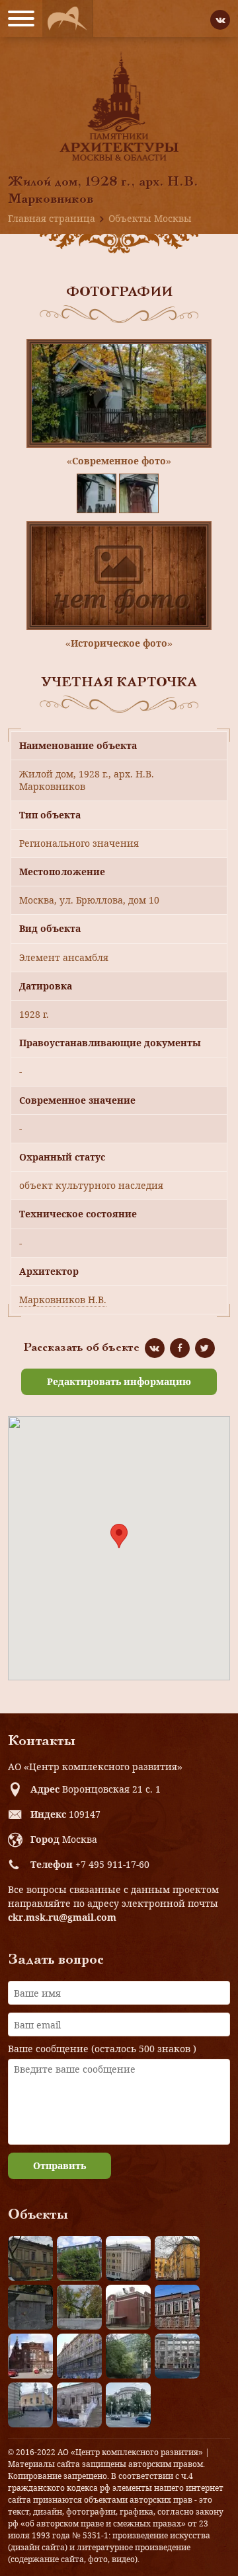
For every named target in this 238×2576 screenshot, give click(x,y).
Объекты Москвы (150, 218)
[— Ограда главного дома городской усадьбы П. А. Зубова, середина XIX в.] (30, 2307)
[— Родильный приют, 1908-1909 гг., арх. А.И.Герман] (177, 2307)
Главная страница (52, 218)
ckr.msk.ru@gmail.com (62, 1917)
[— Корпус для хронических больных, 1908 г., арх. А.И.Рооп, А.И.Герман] (128, 2258)
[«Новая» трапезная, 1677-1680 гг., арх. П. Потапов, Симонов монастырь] (79, 2405)
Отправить (59, 2165)
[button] (119, 1536)
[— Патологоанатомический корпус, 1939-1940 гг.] (128, 2307)
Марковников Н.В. (63, 1300)
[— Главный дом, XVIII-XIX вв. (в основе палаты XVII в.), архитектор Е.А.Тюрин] (30, 2258)
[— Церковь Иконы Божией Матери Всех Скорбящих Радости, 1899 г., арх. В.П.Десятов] (30, 2356)
